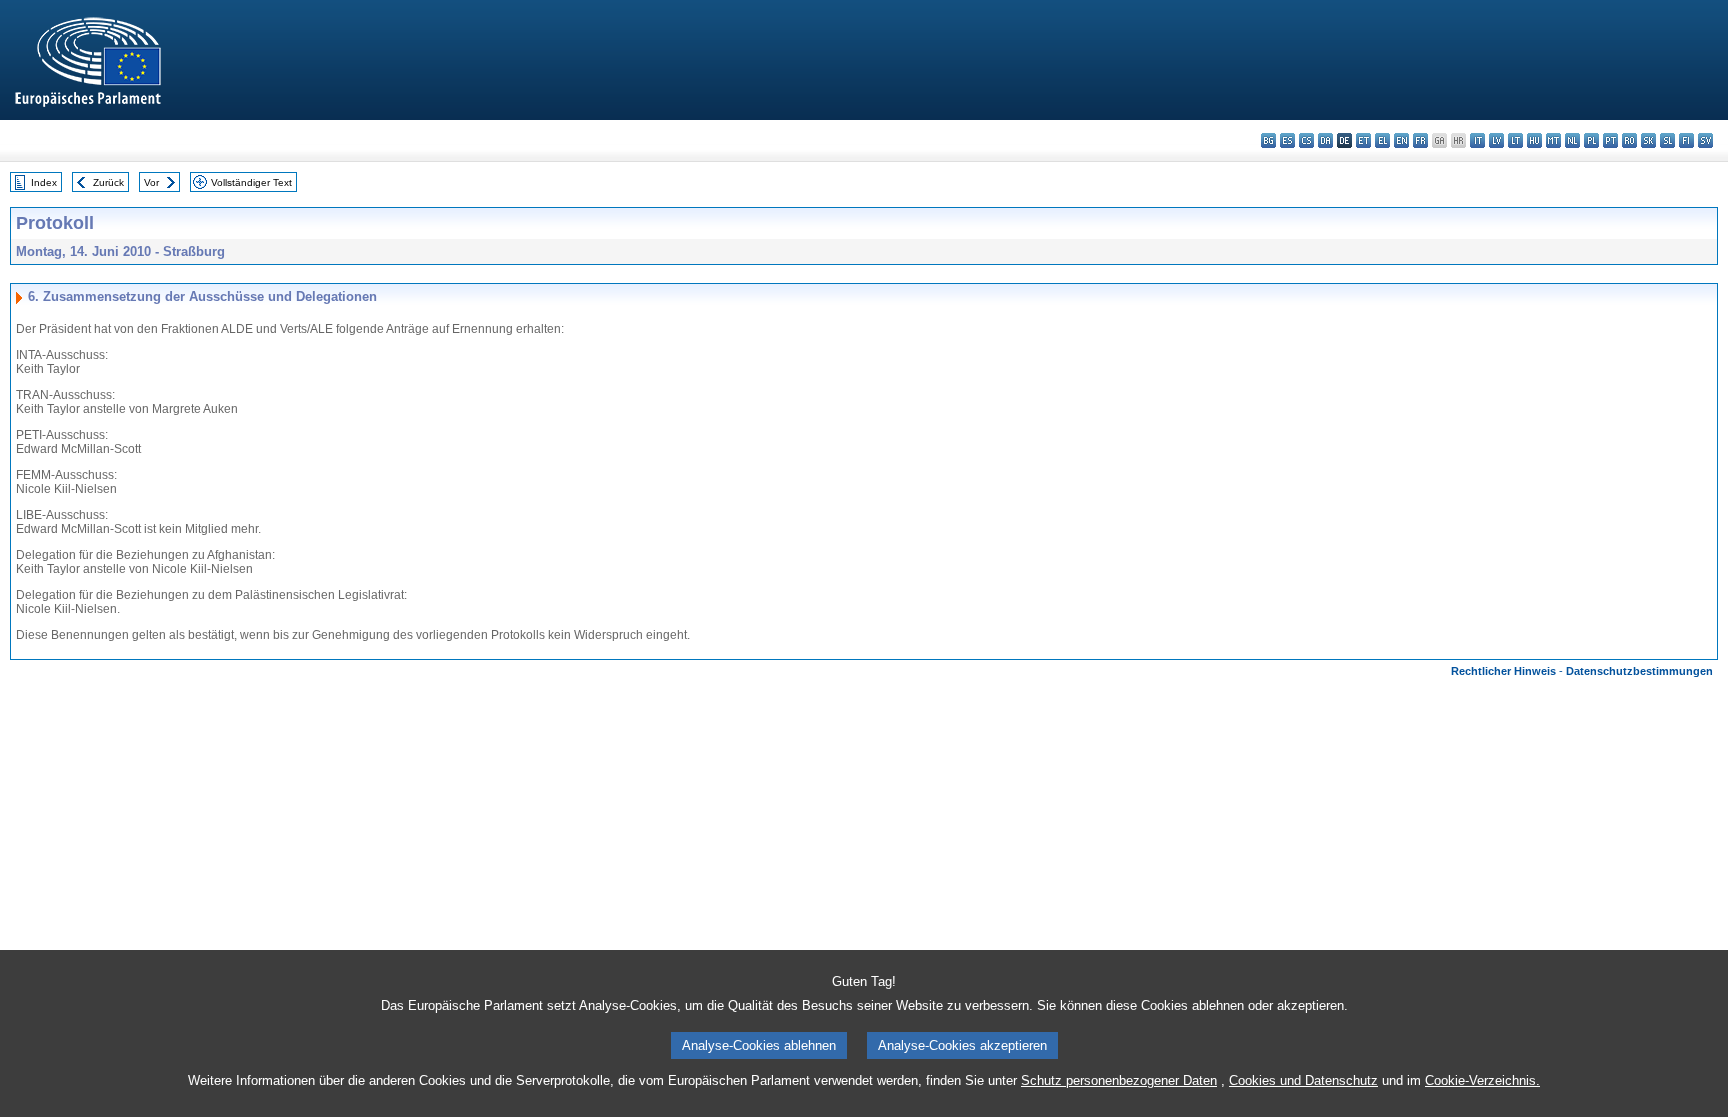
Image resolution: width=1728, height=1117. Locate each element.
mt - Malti (1553, 140)
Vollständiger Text (251, 182)
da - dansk (1325, 140)
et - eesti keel (1363, 140)
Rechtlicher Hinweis (1503, 671)
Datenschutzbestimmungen (1639, 671)
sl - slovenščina (1667, 140)
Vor (151, 182)
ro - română (1629, 140)
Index (44, 182)
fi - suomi (1686, 140)
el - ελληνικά (1382, 140)
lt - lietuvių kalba (1515, 140)
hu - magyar (1534, 140)
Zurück (108, 182)
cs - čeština (1306, 140)
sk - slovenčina (1648, 140)
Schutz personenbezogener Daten (1119, 1080)
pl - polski (1591, 140)
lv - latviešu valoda (1496, 140)
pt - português (1610, 140)
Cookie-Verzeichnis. (1482, 1080)
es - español (1287, 140)
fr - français (1420, 140)
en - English (1401, 140)
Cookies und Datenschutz (1303, 1080)
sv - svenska (1705, 140)
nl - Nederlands (1572, 140)
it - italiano (1477, 140)
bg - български (1268, 140)
